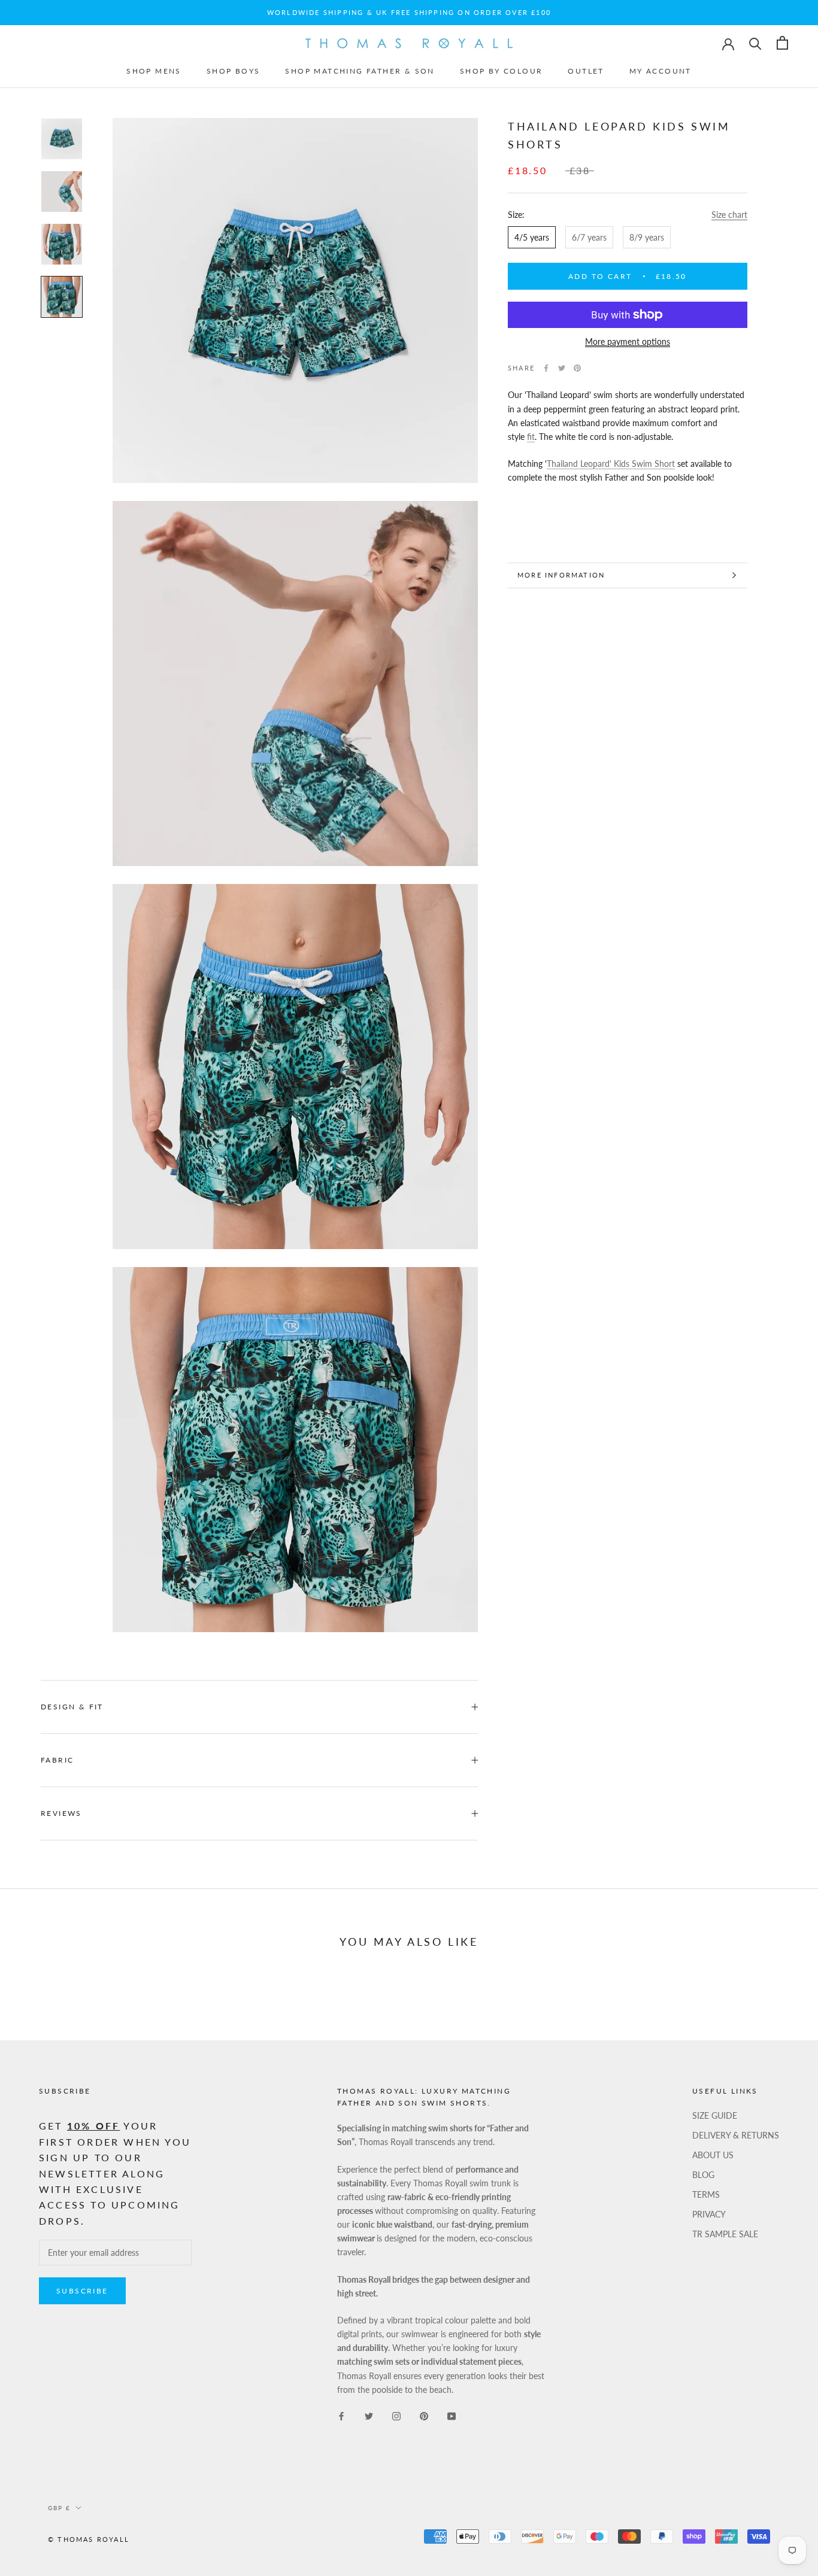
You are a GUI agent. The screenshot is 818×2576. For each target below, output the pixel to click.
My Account (661, 71)
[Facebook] (546, 368)
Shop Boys (234, 71)
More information (561, 575)
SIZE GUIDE (715, 2115)
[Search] (755, 43)
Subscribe (82, 2291)
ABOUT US (713, 2155)
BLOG (703, 2175)
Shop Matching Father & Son (360, 71)
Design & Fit (74, 1707)
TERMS (706, 2194)
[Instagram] (396, 2415)
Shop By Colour (502, 71)
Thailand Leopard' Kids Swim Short (611, 464)
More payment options (628, 341)
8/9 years (647, 237)
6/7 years (589, 237)
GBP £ (59, 2508)
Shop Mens (154, 71)
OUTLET (586, 71)
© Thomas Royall (89, 2539)
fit (531, 437)
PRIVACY (709, 2214)
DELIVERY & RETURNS (736, 2135)
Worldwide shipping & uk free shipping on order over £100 (409, 12)
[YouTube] (452, 2415)
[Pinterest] (577, 368)
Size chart (729, 215)
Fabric (57, 1760)
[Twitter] (562, 368)
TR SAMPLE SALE (725, 2234)
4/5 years (532, 237)
